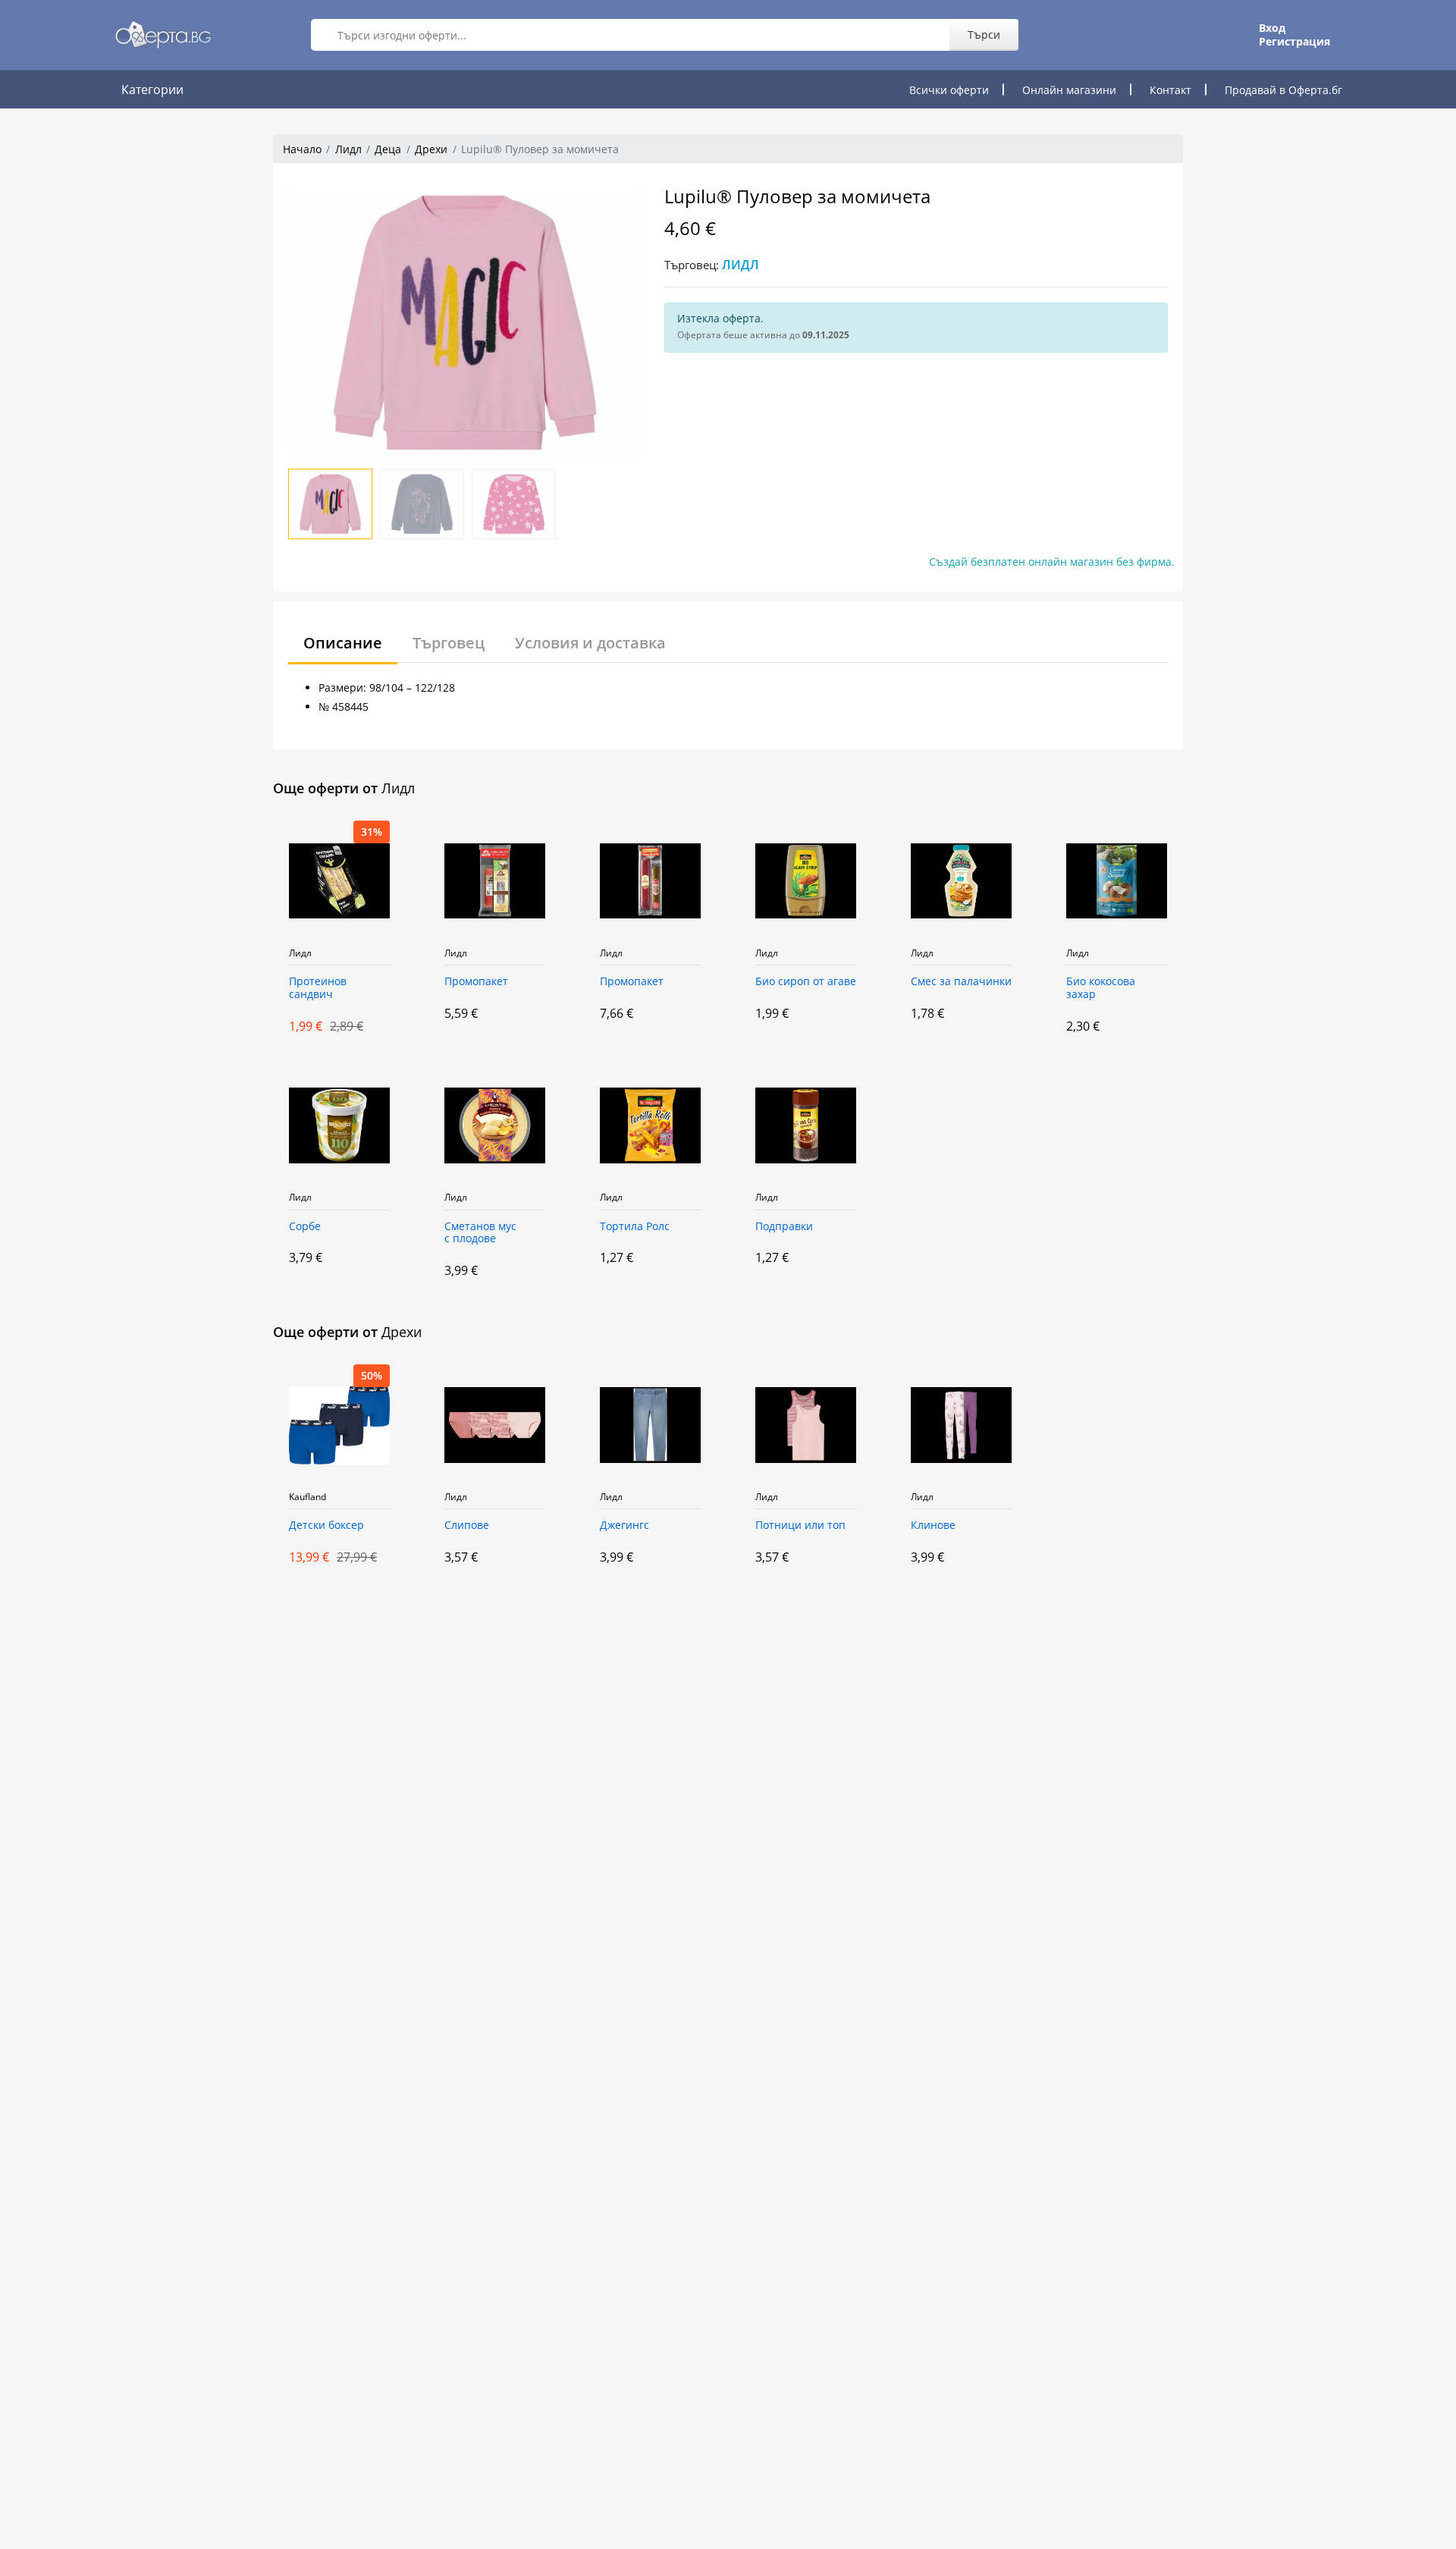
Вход (1272, 28)
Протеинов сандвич (318, 988)
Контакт (1170, 90)
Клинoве (933, 1526)
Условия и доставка (590, 643)
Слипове (467, 1526)
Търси (984, 35)
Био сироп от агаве (806, 982)
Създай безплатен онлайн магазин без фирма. (1052, 562)
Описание (343, 643)
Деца (388, 149)
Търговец (449, 643)
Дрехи (431, 149)
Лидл (348, 149)
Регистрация (1294, 42)
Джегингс (624, 1526)
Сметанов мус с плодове (480, 1233)
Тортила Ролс (635, 1227)
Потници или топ (800, 1526)
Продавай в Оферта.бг (1283, 90)
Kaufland (308, 1497)
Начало (302, 149)
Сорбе (305, 1227)
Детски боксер (326, 1526)
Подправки (784, 1227)
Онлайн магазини (1069, 90)
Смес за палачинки (961, 982)
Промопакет (476, 982)
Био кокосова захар (1101, 988)
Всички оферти (949, 90)
